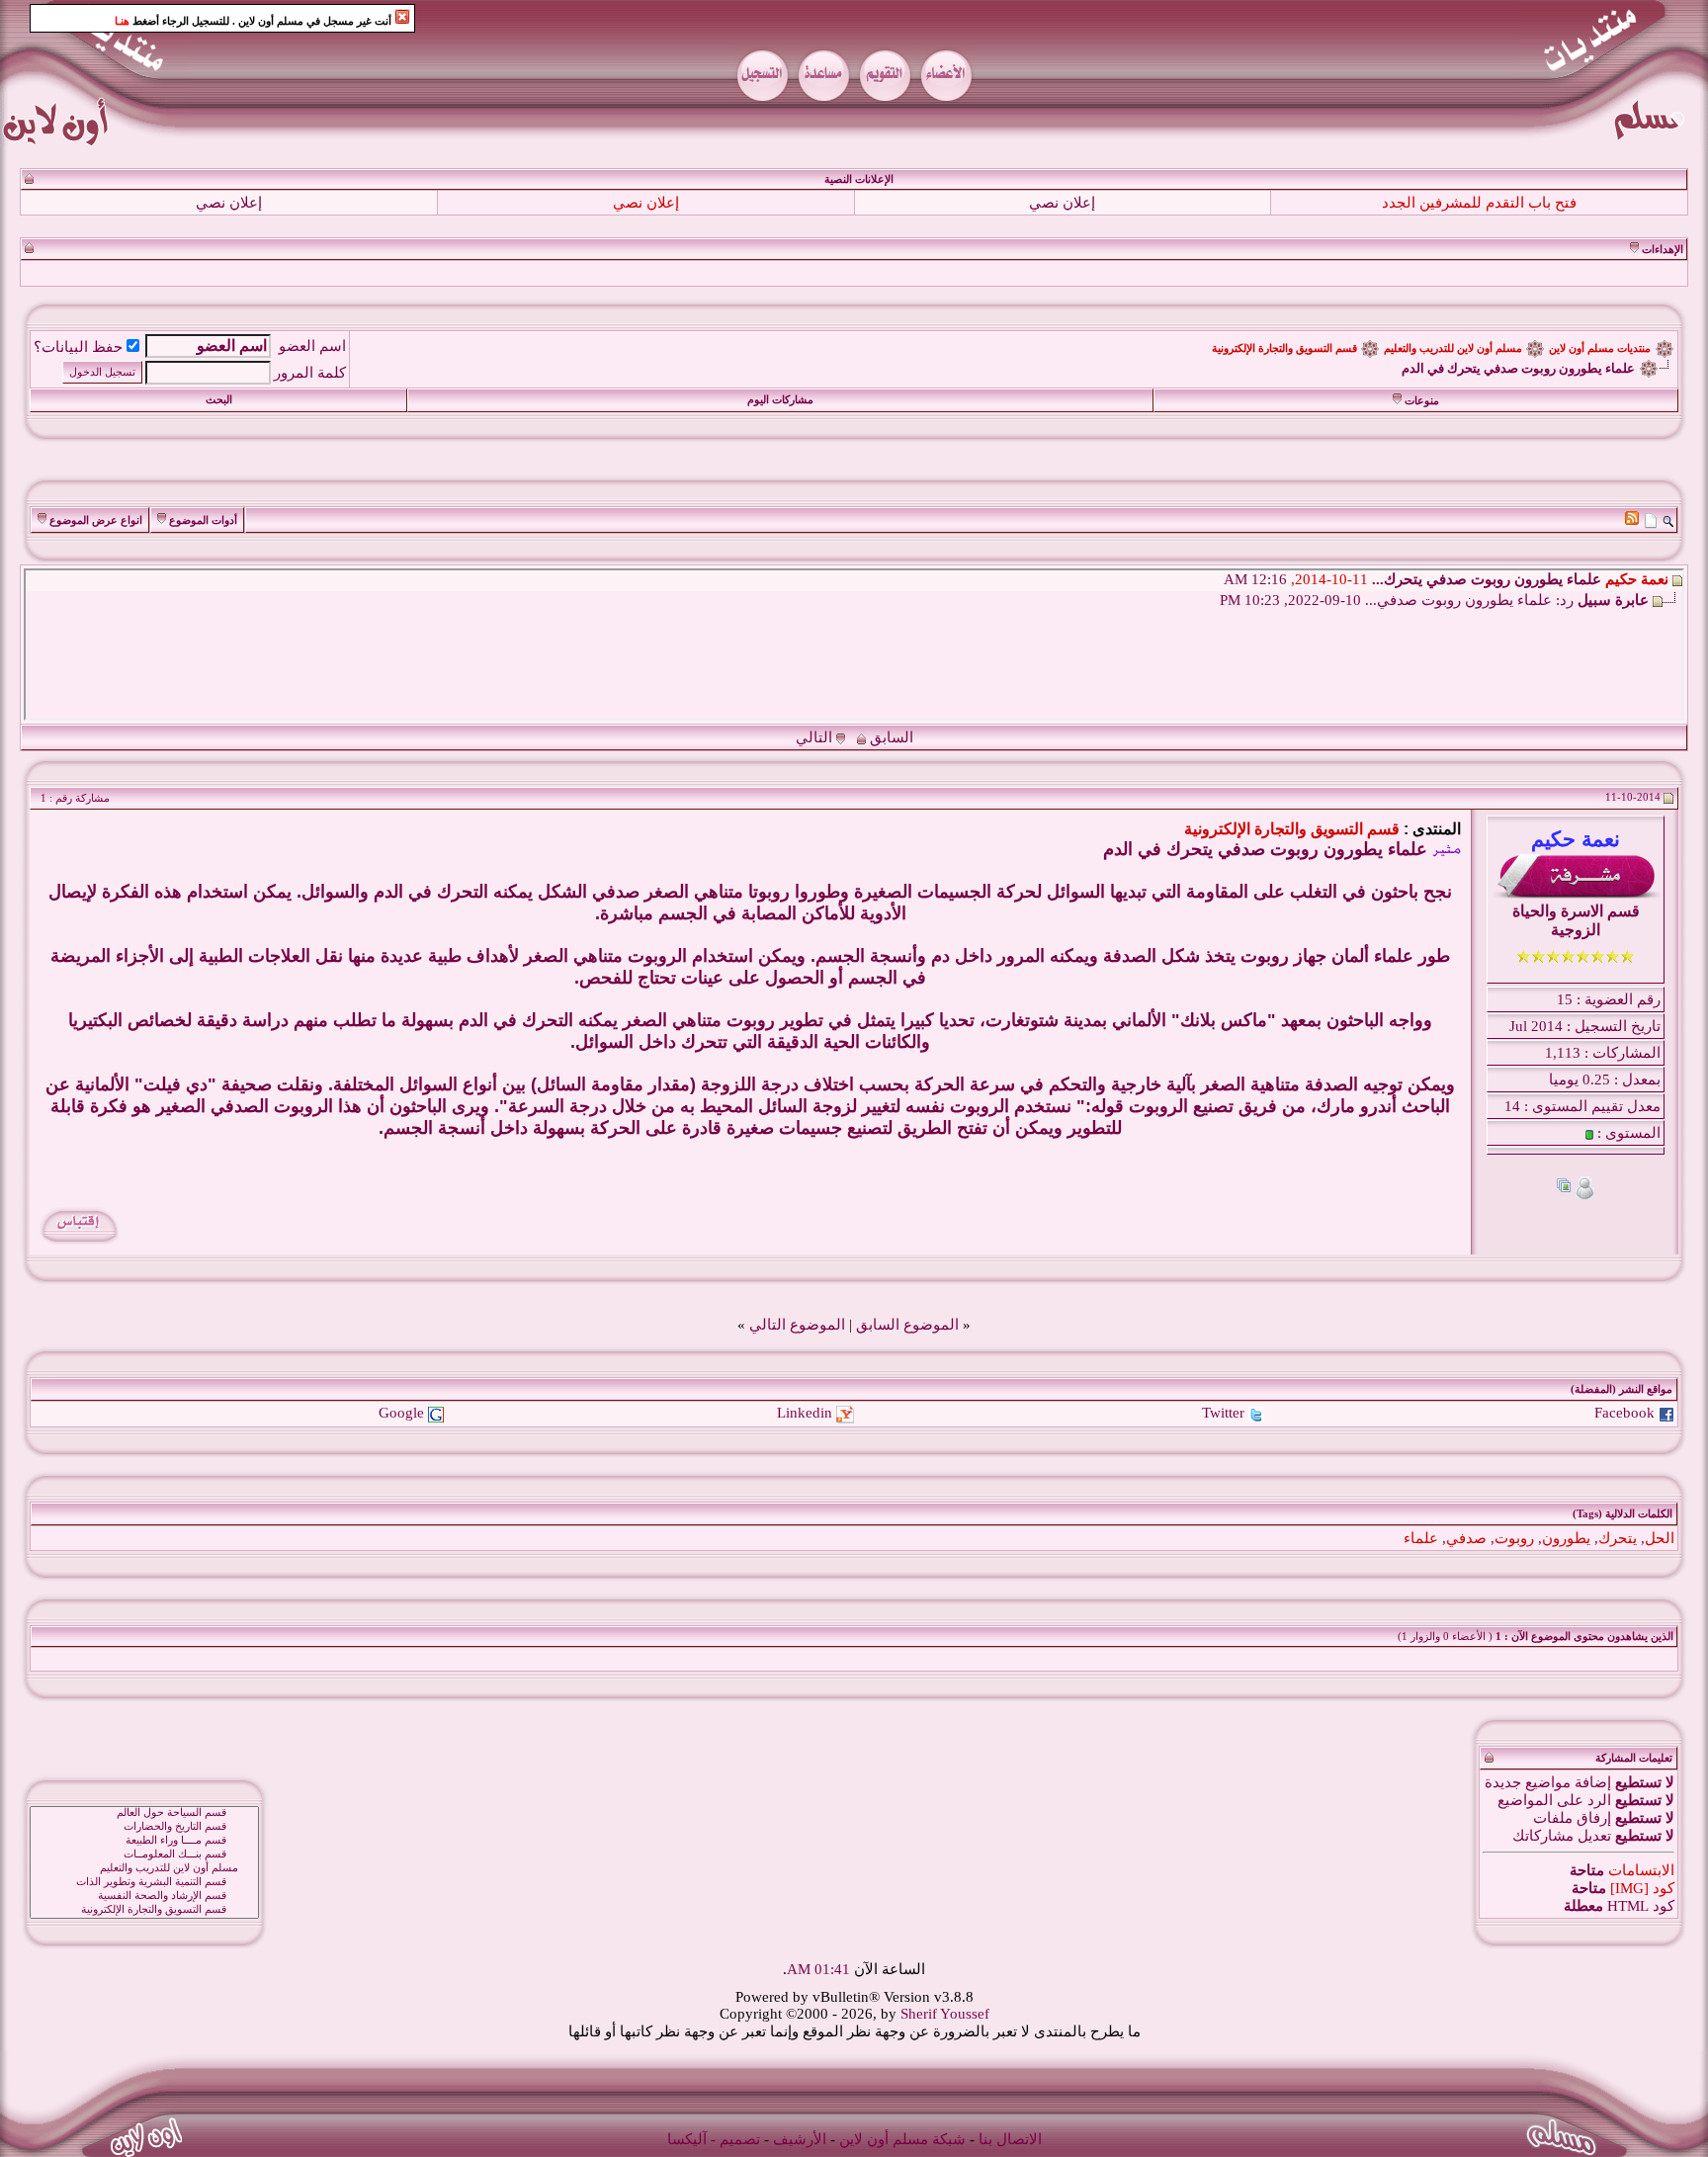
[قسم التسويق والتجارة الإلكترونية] (144, 1910)
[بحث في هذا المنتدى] (1668, 520)
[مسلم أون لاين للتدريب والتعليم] (144, 1868)
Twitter (1223, 1413)
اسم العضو (312, 346)
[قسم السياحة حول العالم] (144, 1813)
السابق (892, 737)
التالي (814, 737)
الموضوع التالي (797, 1325)
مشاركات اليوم (780, 400)
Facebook (1624, 1413)
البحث (219, 400)
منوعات (1422, 401)
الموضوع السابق (907, 1325)
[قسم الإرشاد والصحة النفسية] (144, 1896)
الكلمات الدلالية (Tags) (1623, 1514)
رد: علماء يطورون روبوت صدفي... (1469, 600)
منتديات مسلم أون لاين (1600, 348)
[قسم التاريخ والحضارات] (144, 1827)
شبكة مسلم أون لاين (902, 2139)
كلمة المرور (310, 373)
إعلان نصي (1062, 203)
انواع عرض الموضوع (96, 520)
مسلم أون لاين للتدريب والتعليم (1453, 348)
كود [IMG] (1642, 1888)
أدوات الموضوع (203, 520)
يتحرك (1618, 1538)
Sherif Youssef (945, 2014)
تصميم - (735, 2139)
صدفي (1466, 1538)
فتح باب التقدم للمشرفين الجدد (1479, 203)
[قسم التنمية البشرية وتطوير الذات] (144, 1882)
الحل (1660, 1538)
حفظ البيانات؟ (78, 347)
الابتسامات (1641, 1870)
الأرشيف (800, 2139)
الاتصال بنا (1010, 2139)
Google (401, 1413)
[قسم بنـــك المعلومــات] (144, 1855)
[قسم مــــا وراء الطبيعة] (144, 1841)
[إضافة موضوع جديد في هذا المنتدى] (1651, 520)
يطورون (1566, 1538)
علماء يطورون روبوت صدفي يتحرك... (1487, 579)
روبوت (1514, 1538)
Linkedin (805, 1413)
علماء (1421, 1538)
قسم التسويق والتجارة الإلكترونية (1284, 348)
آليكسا (687, 2139)
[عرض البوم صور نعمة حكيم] (1564, 1188)
